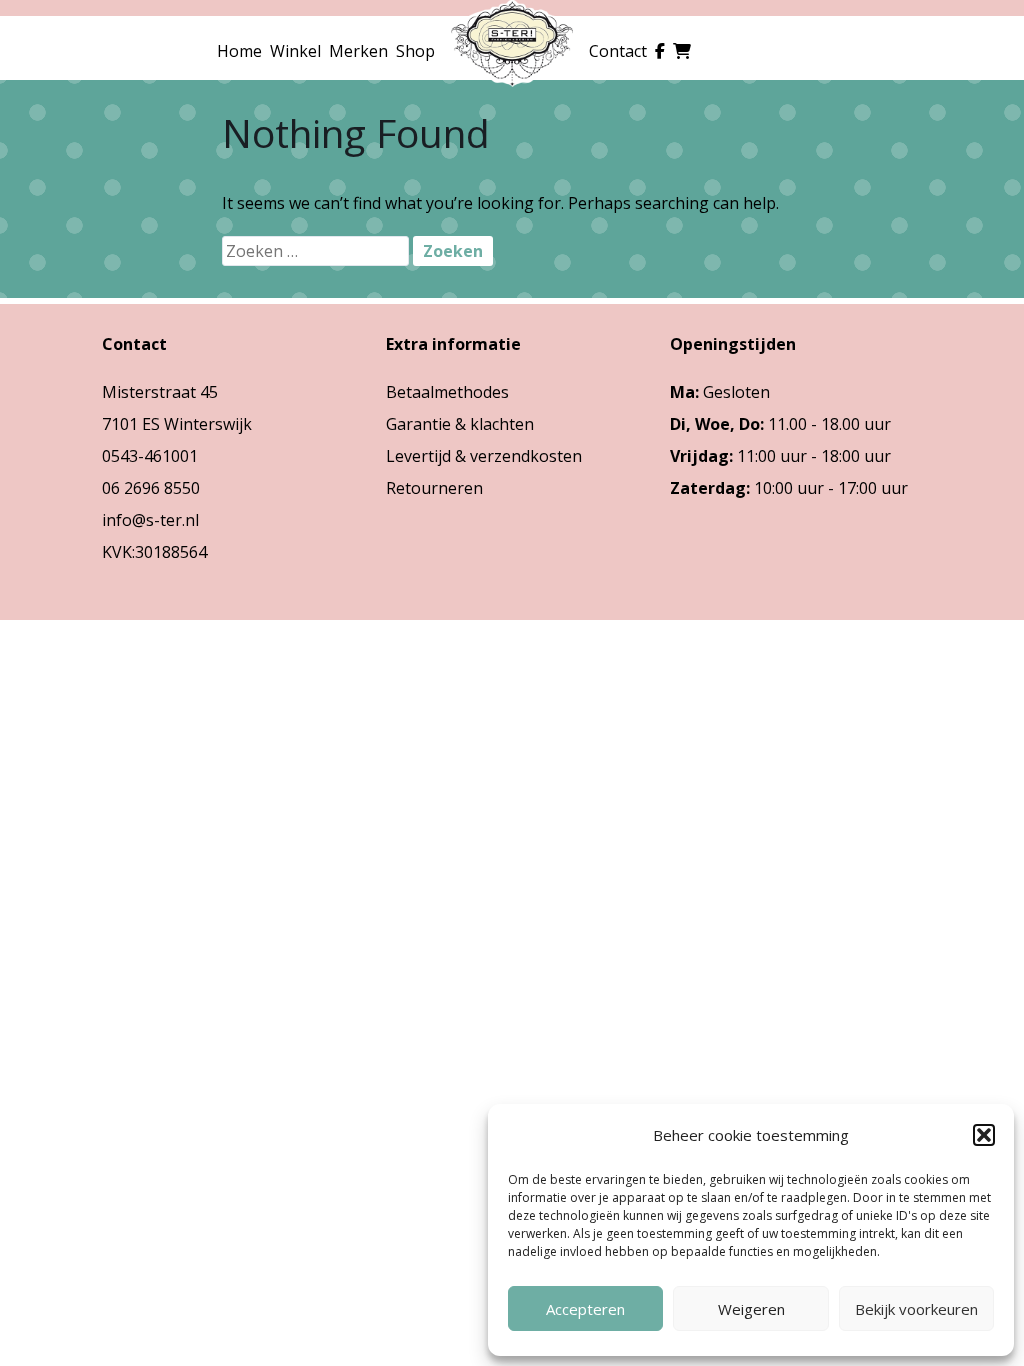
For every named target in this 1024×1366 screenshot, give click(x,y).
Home (239, 51)
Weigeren (751, 1309)
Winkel (295, 51)
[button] (984, 1135)
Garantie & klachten (460, 424)
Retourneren (434, 488)
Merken (358, 51)
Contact (618, 51)
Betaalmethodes (447, 392)
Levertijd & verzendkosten (484, 456)
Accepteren (585, 1309)
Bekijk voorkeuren (916, 1309)
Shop (415, 51)
